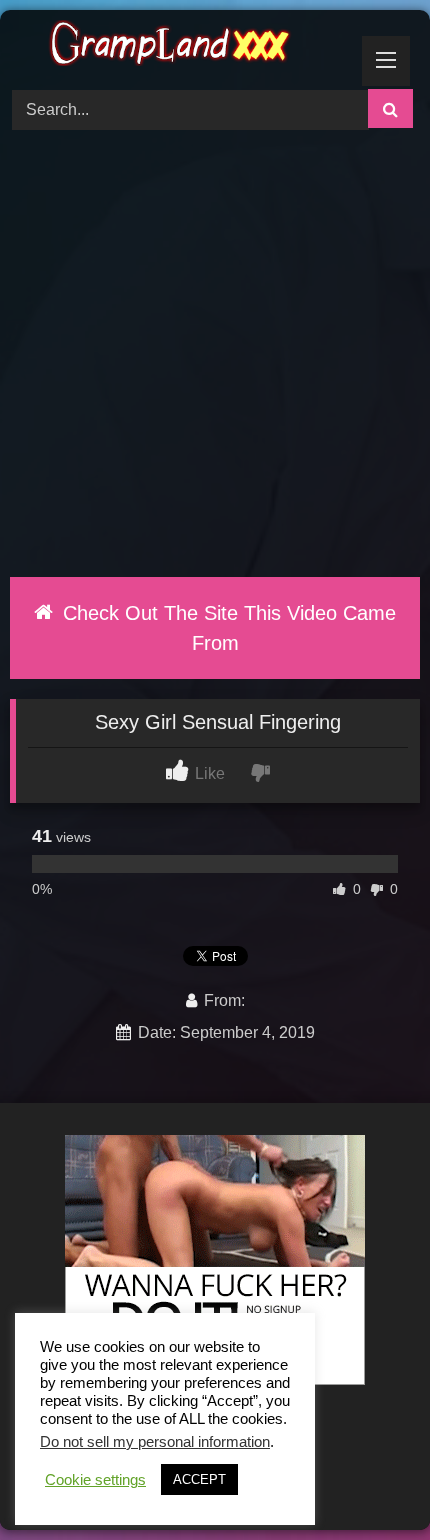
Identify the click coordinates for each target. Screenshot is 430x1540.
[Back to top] (368, 1480)
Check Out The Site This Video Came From (226, 628)
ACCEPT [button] (199, 1479)
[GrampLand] (176, 46)
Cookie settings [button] (95, 1480)
